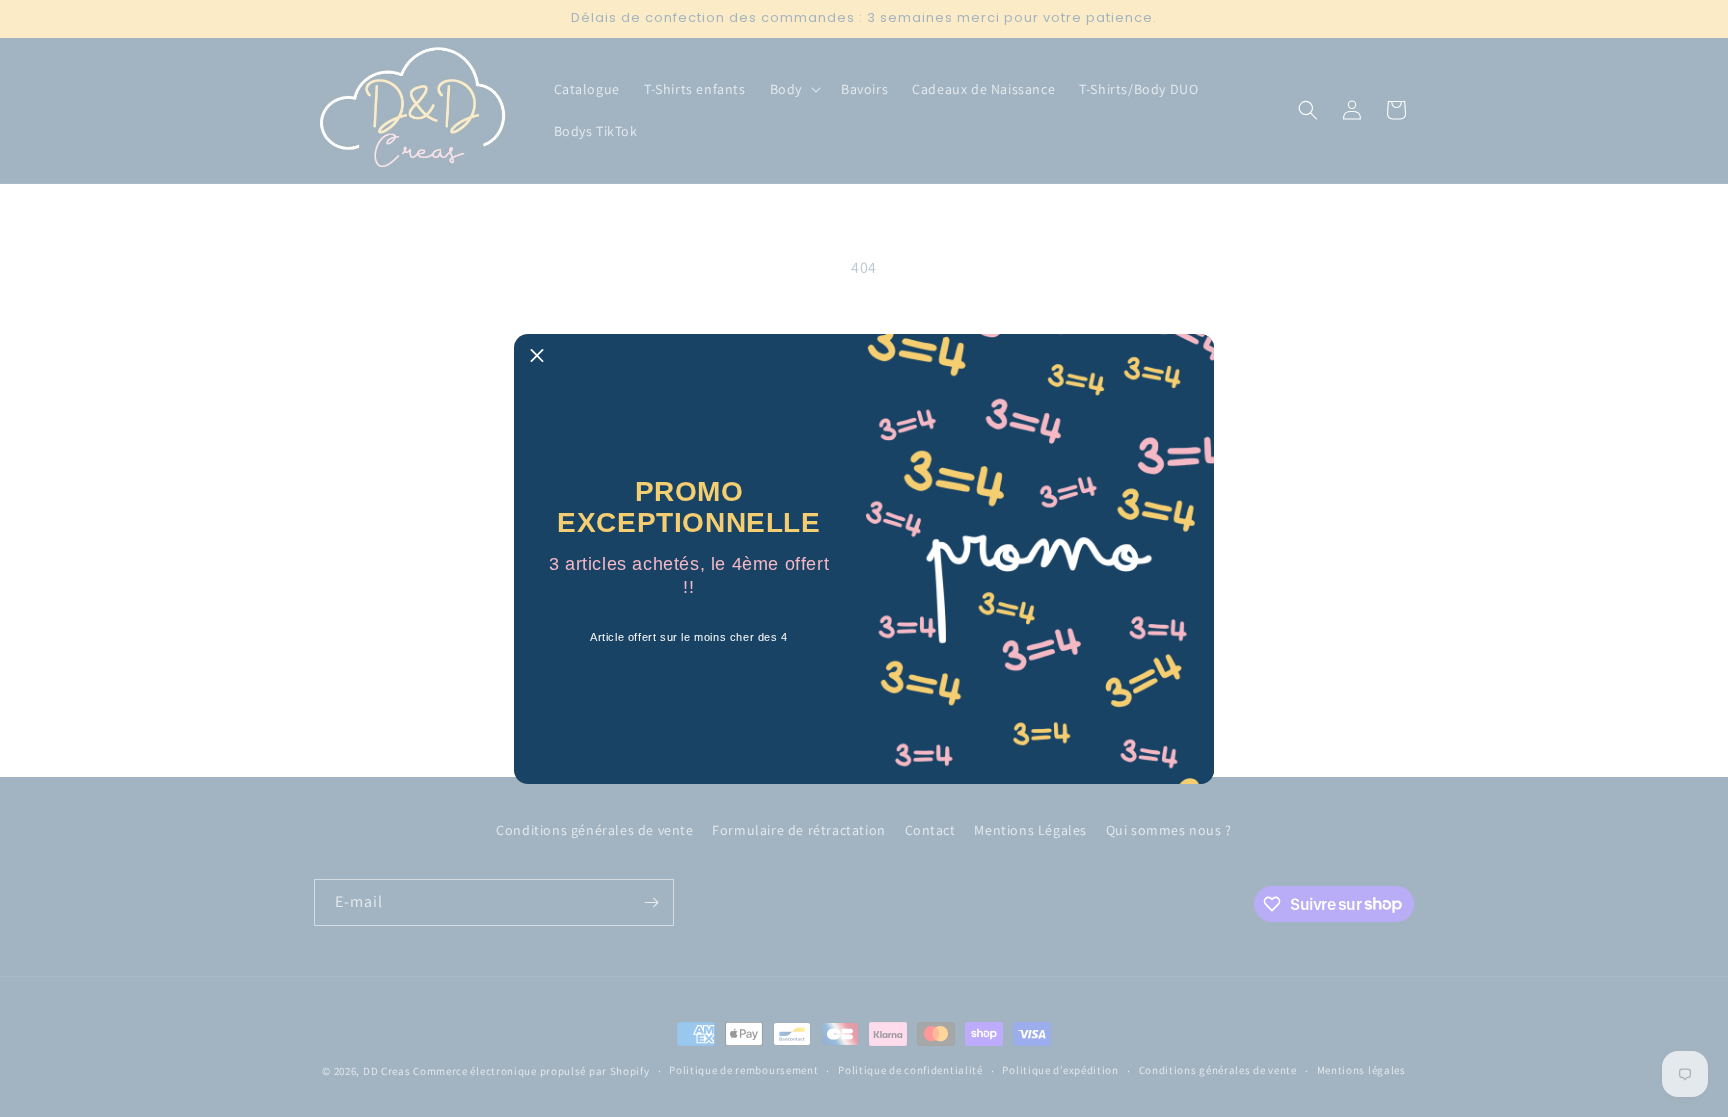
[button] (537, 357)
